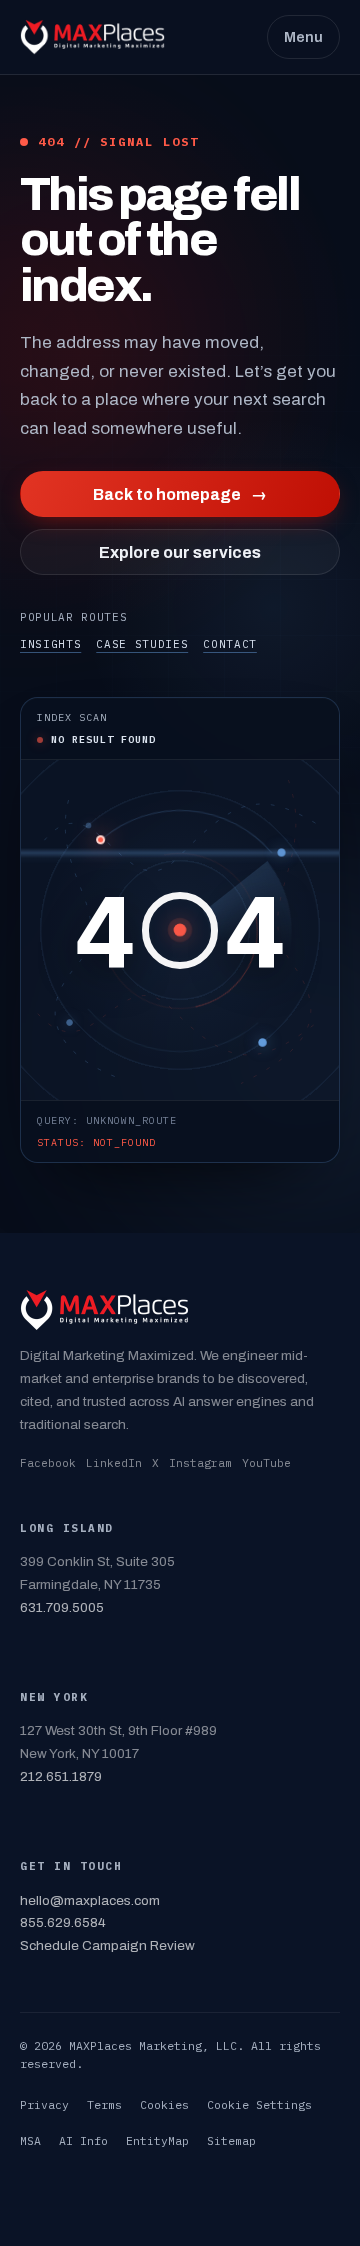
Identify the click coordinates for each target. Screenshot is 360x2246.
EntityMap (157, 2140)
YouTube (266, 1463)
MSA (30, 2140)
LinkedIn (114, 1463)
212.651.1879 (61, 1776)
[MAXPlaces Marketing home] (92, 37)
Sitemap (231, 2140)
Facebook (48, 1463)
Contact (230, 644)
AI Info (83, 2140)
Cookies (164, 2104)
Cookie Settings (259, 2104)
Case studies (142, 644)
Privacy (44, 2104)
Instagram (200, 1463)
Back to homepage (180, 494)
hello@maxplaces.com (90, 1900)
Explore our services (180, 552)
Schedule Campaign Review (107, 1945)
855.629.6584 (63, 1922)
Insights (50, 644)
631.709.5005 (62, 1607)
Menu (303, 37)
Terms (104, 2104)
